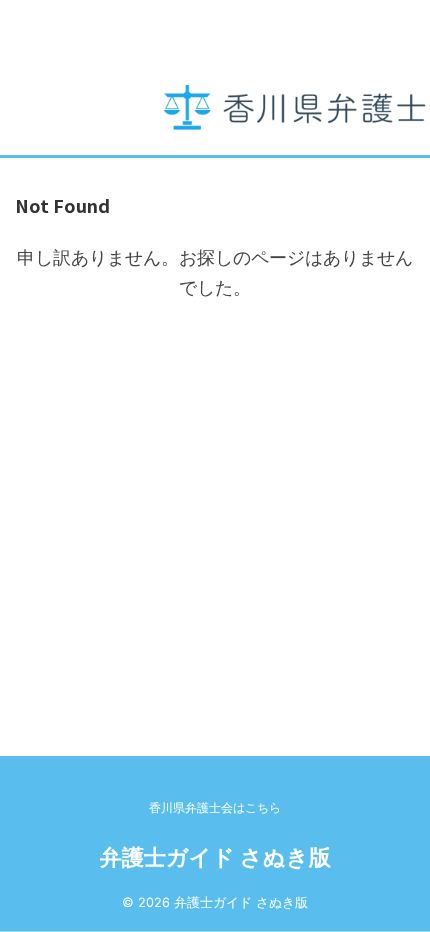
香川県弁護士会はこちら (215, 807)
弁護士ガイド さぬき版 (215, 857)
